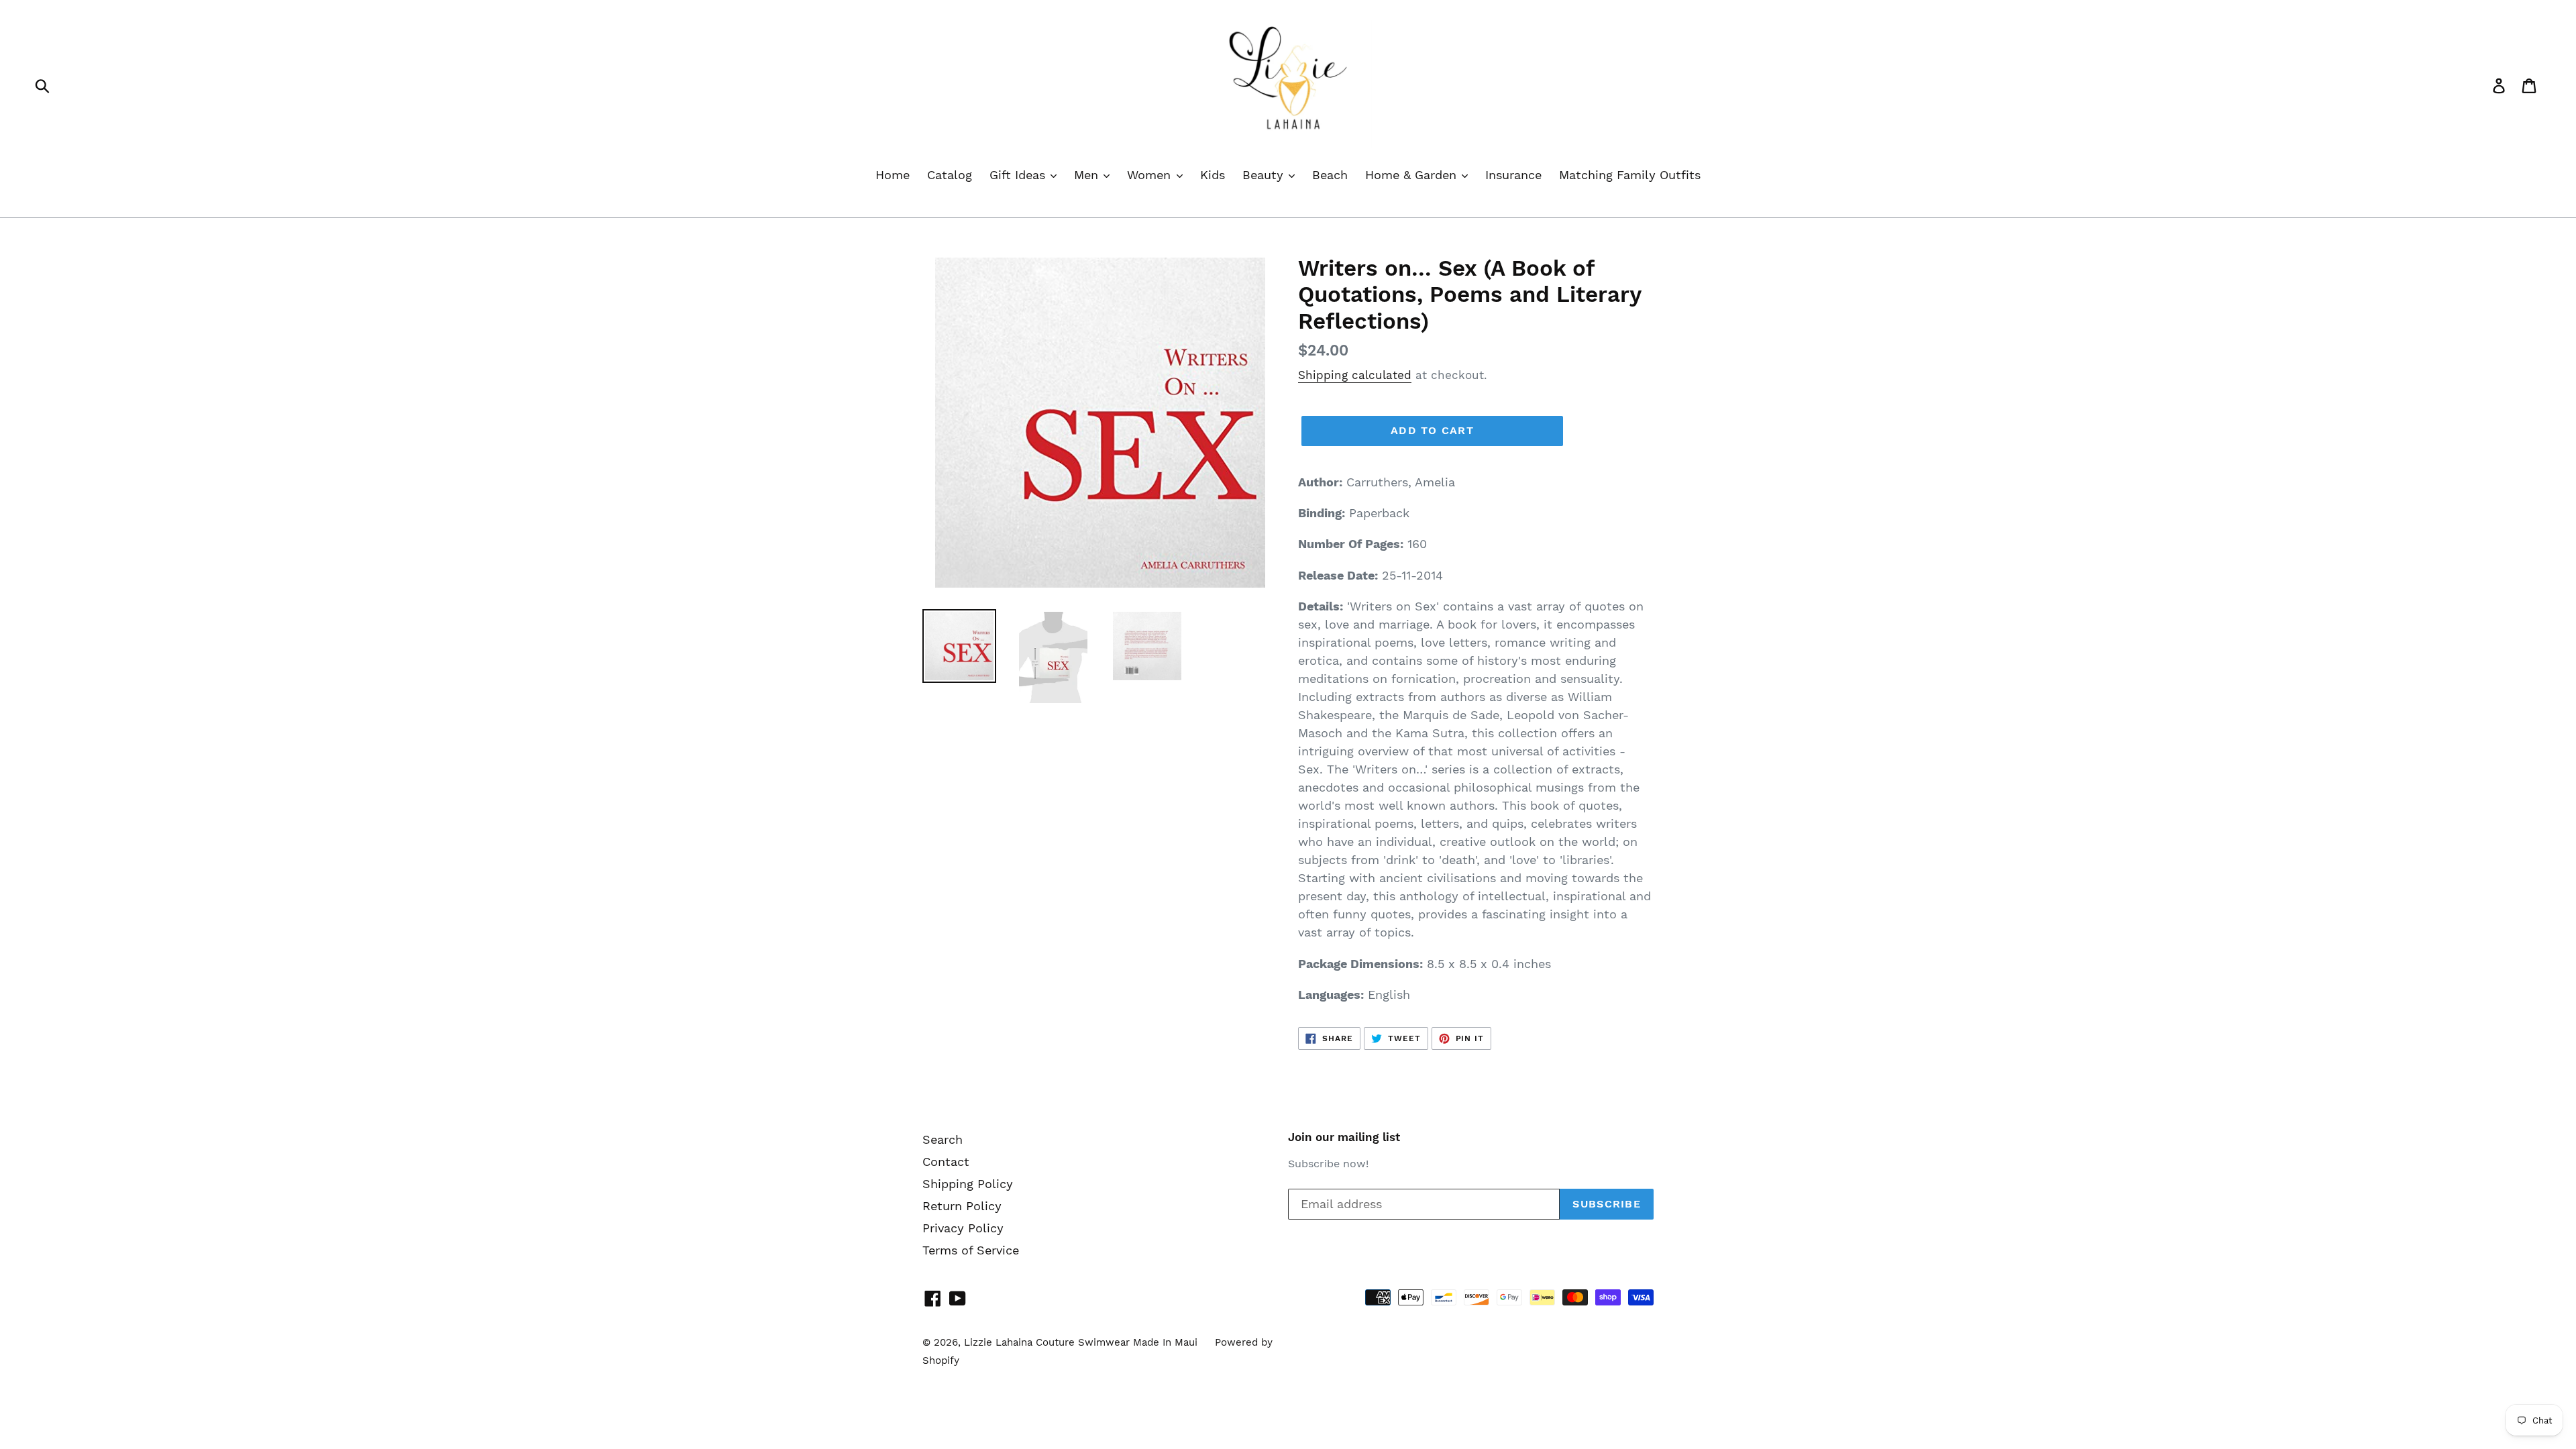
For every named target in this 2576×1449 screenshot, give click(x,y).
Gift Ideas (1019, 175)
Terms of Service (971, 1250)
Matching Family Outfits (1630, 175)
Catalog (950, 175)
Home (893, 175)
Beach (1330, 175)
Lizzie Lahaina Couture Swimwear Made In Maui (1081, 1342)
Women (1151, 175)
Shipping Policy (968, 1184)
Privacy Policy (963, 1228)
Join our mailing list (1344, 1137)
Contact (946, 1162)
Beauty (1265, 175)
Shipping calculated (1355, 375)
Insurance (1513, 175)
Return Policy (962, 1206)
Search (943, 1139)
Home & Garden (1413, 175)
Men (1088, 175)
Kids (1213, 175)
